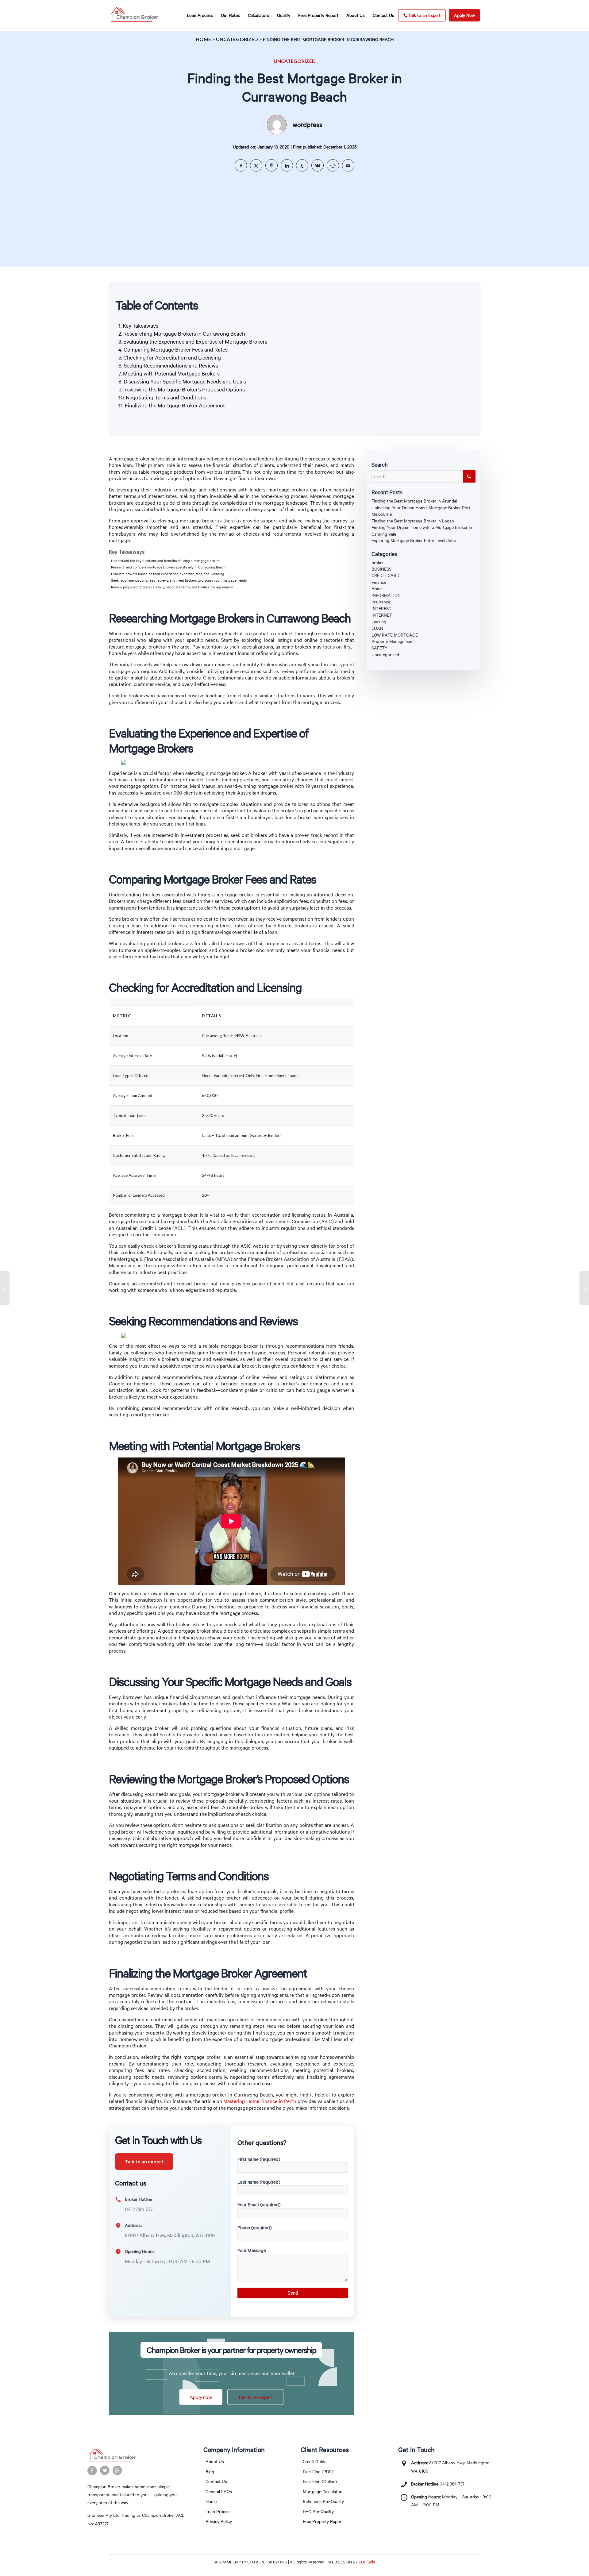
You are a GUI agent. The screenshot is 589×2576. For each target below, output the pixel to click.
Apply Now (464, 15)
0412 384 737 (452, 2484)
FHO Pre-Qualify (318, 2511)
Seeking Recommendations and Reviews (171, 365)
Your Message (252, 2250)
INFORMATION (386, 595)
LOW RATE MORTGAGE (395, 635)
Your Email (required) (259, 2204)
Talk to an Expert (424, 15)
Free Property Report (323, 2521)
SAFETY (379, 648)
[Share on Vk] (318, 165)
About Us (215, 2461)
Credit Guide (315, 2461)
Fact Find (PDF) (318, 2472)
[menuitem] (200, 15)
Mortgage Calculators (323, 2491)
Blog (210, 2472)
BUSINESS (381, 569)
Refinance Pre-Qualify (323, 2501)
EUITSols (367, 2562)
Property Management (393, 641)
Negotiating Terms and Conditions (166, 397)
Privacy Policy (219, 2521)
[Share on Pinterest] (271, 165)
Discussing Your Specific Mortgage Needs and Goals (185, 381)
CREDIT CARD (385, 575)
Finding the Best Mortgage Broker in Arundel (414, 501)
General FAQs (219, 2491)
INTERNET (382, 615)
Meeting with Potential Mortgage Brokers (171, 373)
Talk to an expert (144, 2161)
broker (378, 562)
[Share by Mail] (348, 165)
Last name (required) (259, 2182)
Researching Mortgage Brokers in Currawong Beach (184, 333)
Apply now (201, 2397)
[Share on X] (256, 165)
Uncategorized (237, 39)
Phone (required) (254, 2228)
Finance (379, 582)
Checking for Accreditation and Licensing (172, 357)
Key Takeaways (141, 325)
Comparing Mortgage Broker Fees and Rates (176, 349)
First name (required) (259, 2159)
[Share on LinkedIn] (287, 165)
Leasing (379, 622)
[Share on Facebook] (241, 165)
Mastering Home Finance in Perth (260, 2101)
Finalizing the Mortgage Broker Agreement (175, 405)
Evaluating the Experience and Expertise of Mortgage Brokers (195, 341)
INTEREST (381, 608)
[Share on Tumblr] (302, 165)
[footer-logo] (137, 2455)
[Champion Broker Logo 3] (135, 15)
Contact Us (216, 2481)
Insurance (381, 602)
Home (203, 39)
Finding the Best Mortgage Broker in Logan (413, 521)
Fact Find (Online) (320, 2481)
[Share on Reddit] (333, 165)
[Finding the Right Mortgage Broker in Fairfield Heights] (5, 1288)
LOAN (377, 628)
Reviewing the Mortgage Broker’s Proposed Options (184, 389)
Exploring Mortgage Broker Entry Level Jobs (414, 540)
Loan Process (219, 2511)
